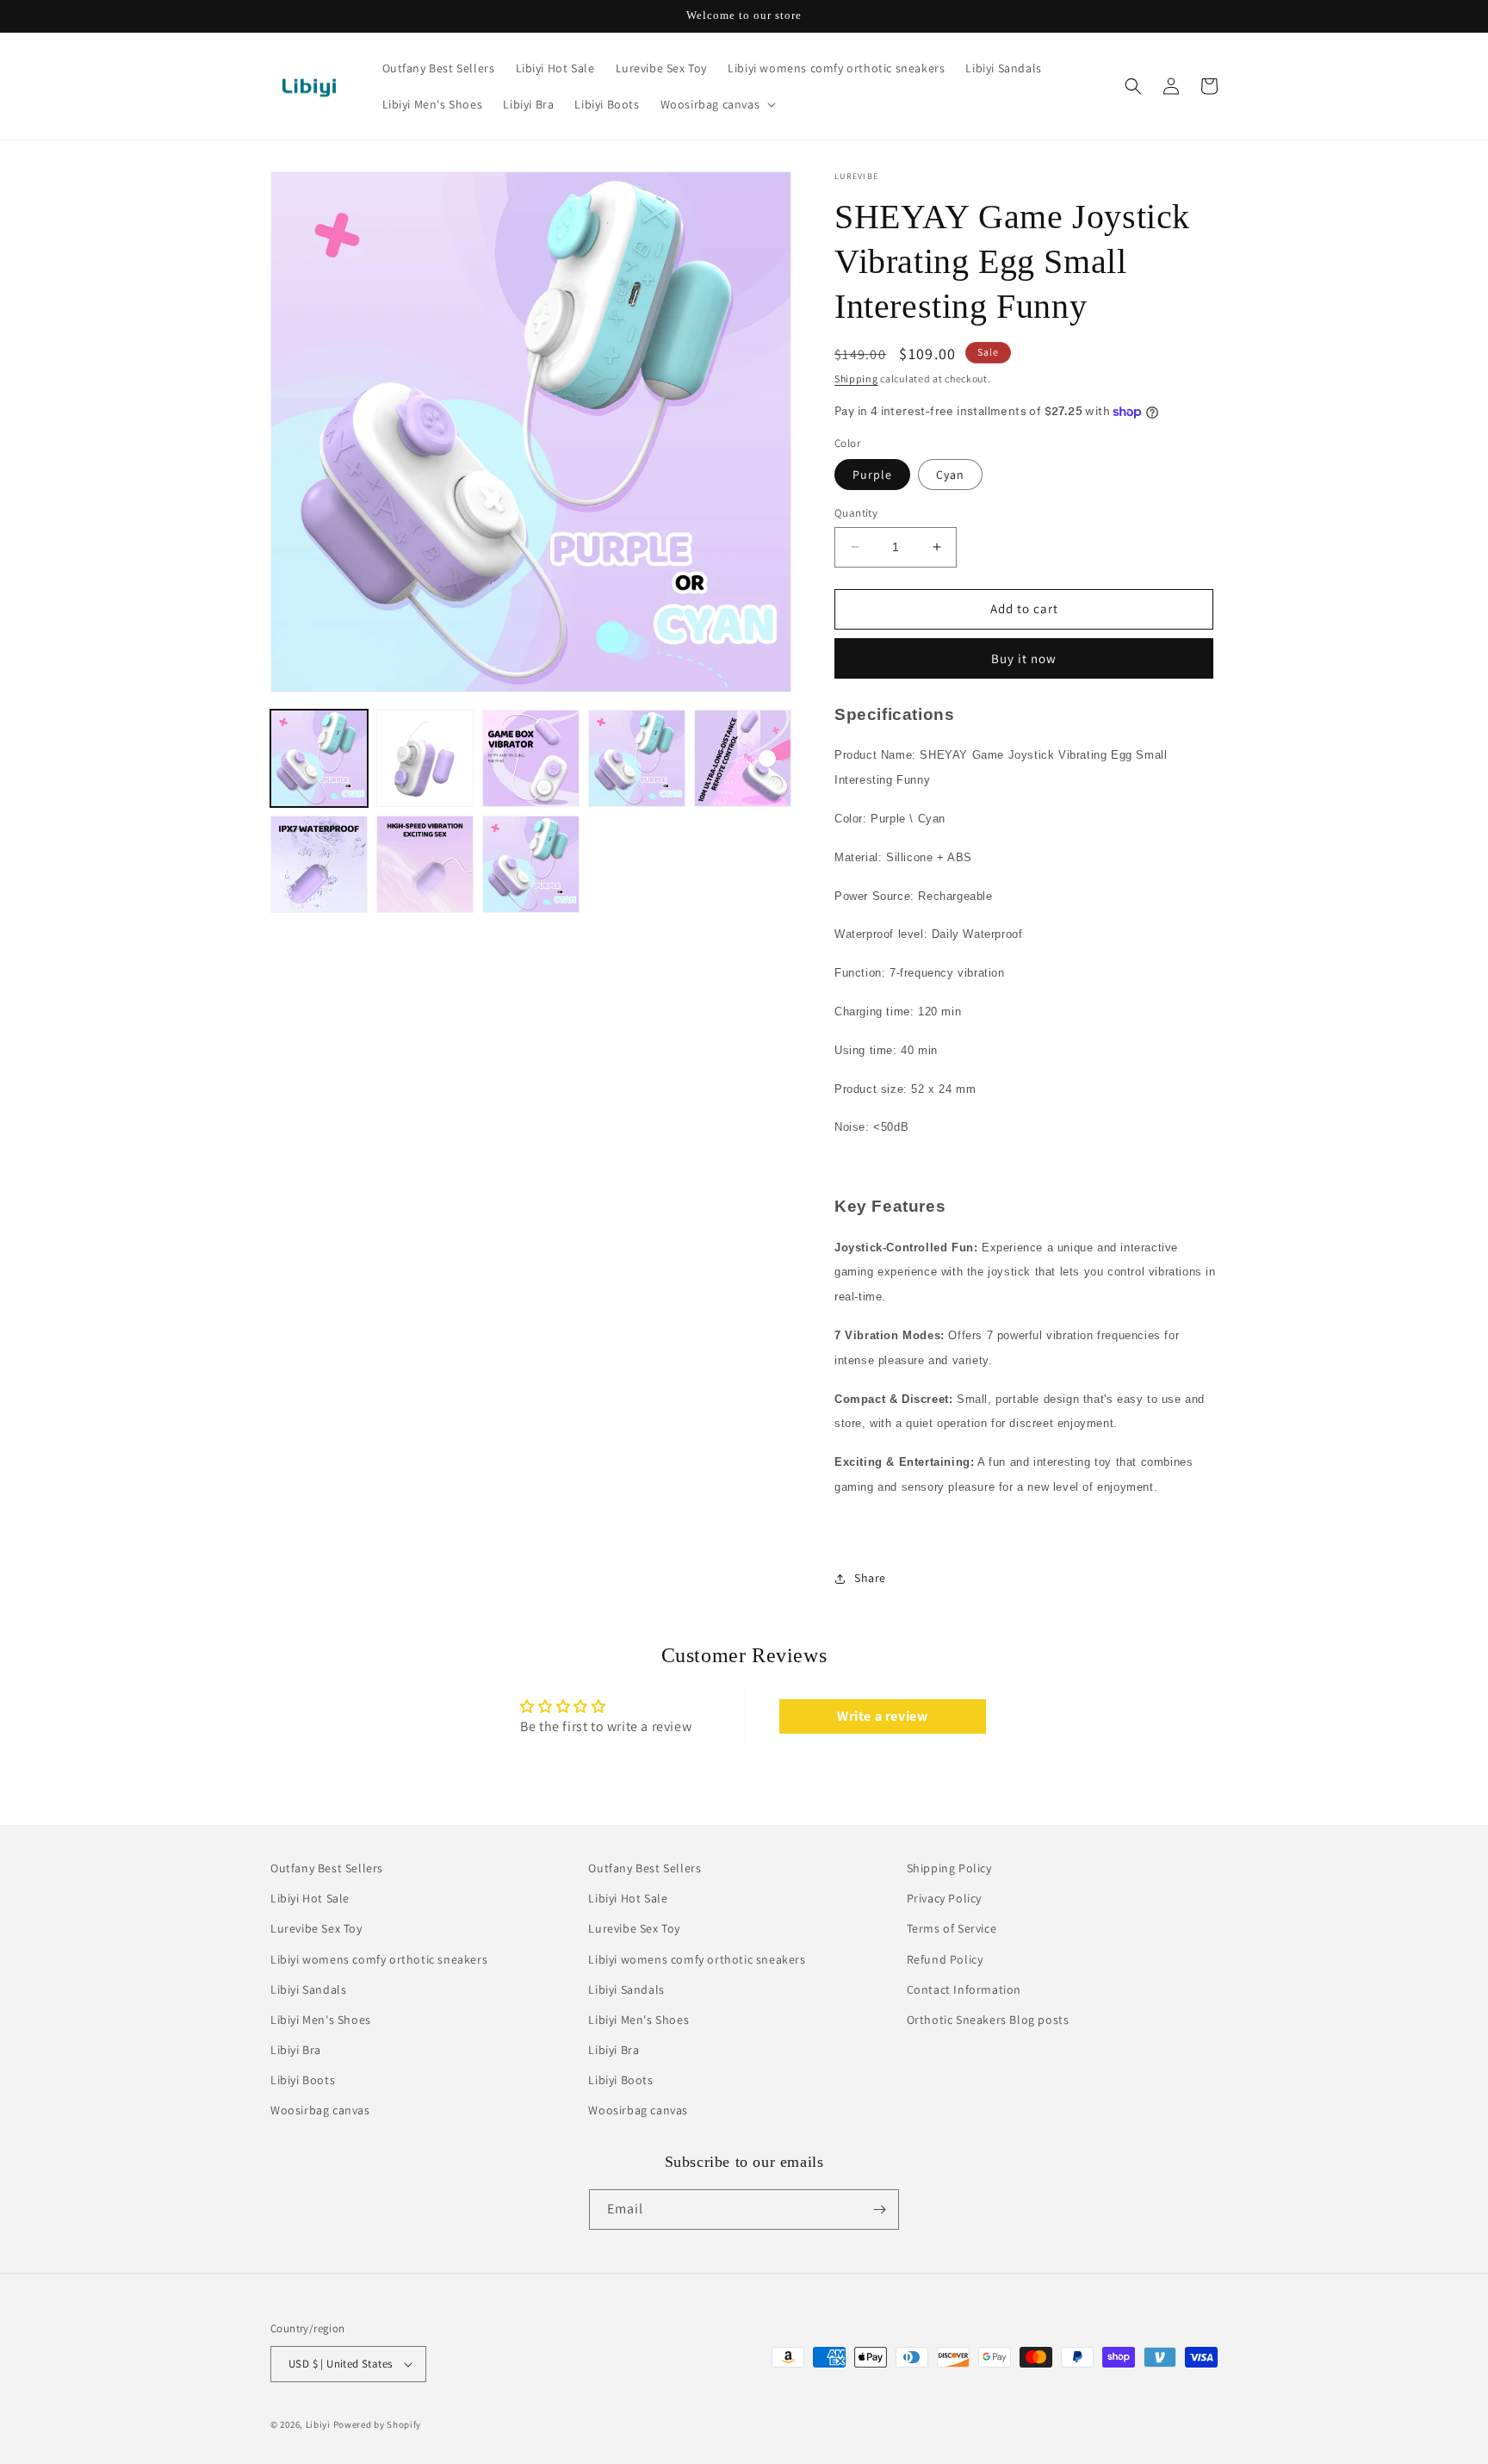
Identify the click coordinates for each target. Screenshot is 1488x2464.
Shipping (856, 379)
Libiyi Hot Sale (310, 1898)
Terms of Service (952, 1929)
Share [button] (870, 1578)
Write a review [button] (882, 1716)
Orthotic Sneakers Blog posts (988, 2020)
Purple (872, 475)
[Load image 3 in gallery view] (531, 758)
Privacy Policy (944, 1898)
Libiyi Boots (303, 2080)
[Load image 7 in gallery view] (425, 864)
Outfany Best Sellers (327, 1868)
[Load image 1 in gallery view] (319, 758)
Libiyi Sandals (308, 1989)
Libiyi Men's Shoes (321, 2020)
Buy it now (1024, 658)
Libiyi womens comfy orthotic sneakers (379, 1959)
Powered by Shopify (378, 2424)
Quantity (856, 513)
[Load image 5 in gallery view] (743, 758)
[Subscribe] (879, 2210)
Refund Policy (945, 1959)
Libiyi (318, 2424)
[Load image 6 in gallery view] (319, 864)
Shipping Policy (949, 1868)
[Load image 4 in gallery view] (637, 758)
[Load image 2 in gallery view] (425, 758)
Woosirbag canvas (320, 2111)
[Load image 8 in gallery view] (531, 864)
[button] (717, 104)
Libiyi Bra (296, 2050)
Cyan (950, 475)
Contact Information (964, 1989)
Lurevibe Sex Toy (316, 1929)
